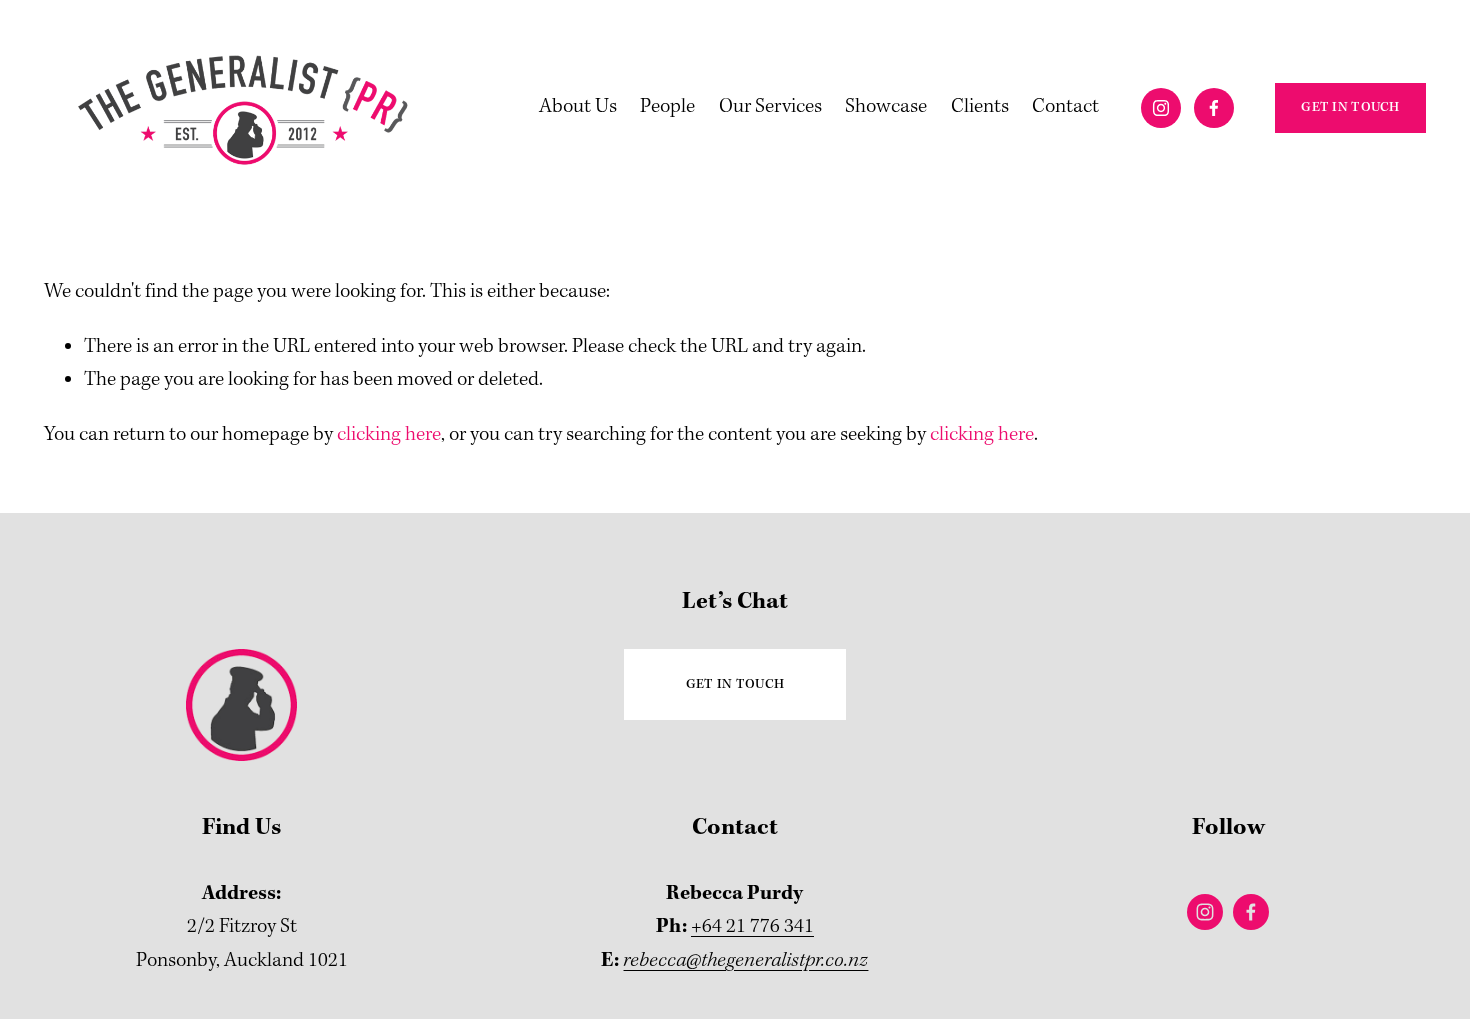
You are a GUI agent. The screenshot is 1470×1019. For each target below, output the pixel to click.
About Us (578, 107)
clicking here (389, 435)
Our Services (770, 107)
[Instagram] (1161, 108)
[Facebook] (1214, 108)
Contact (1065, 107)
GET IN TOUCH (1350, 107)
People (667, 107)
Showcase (886, 107)
